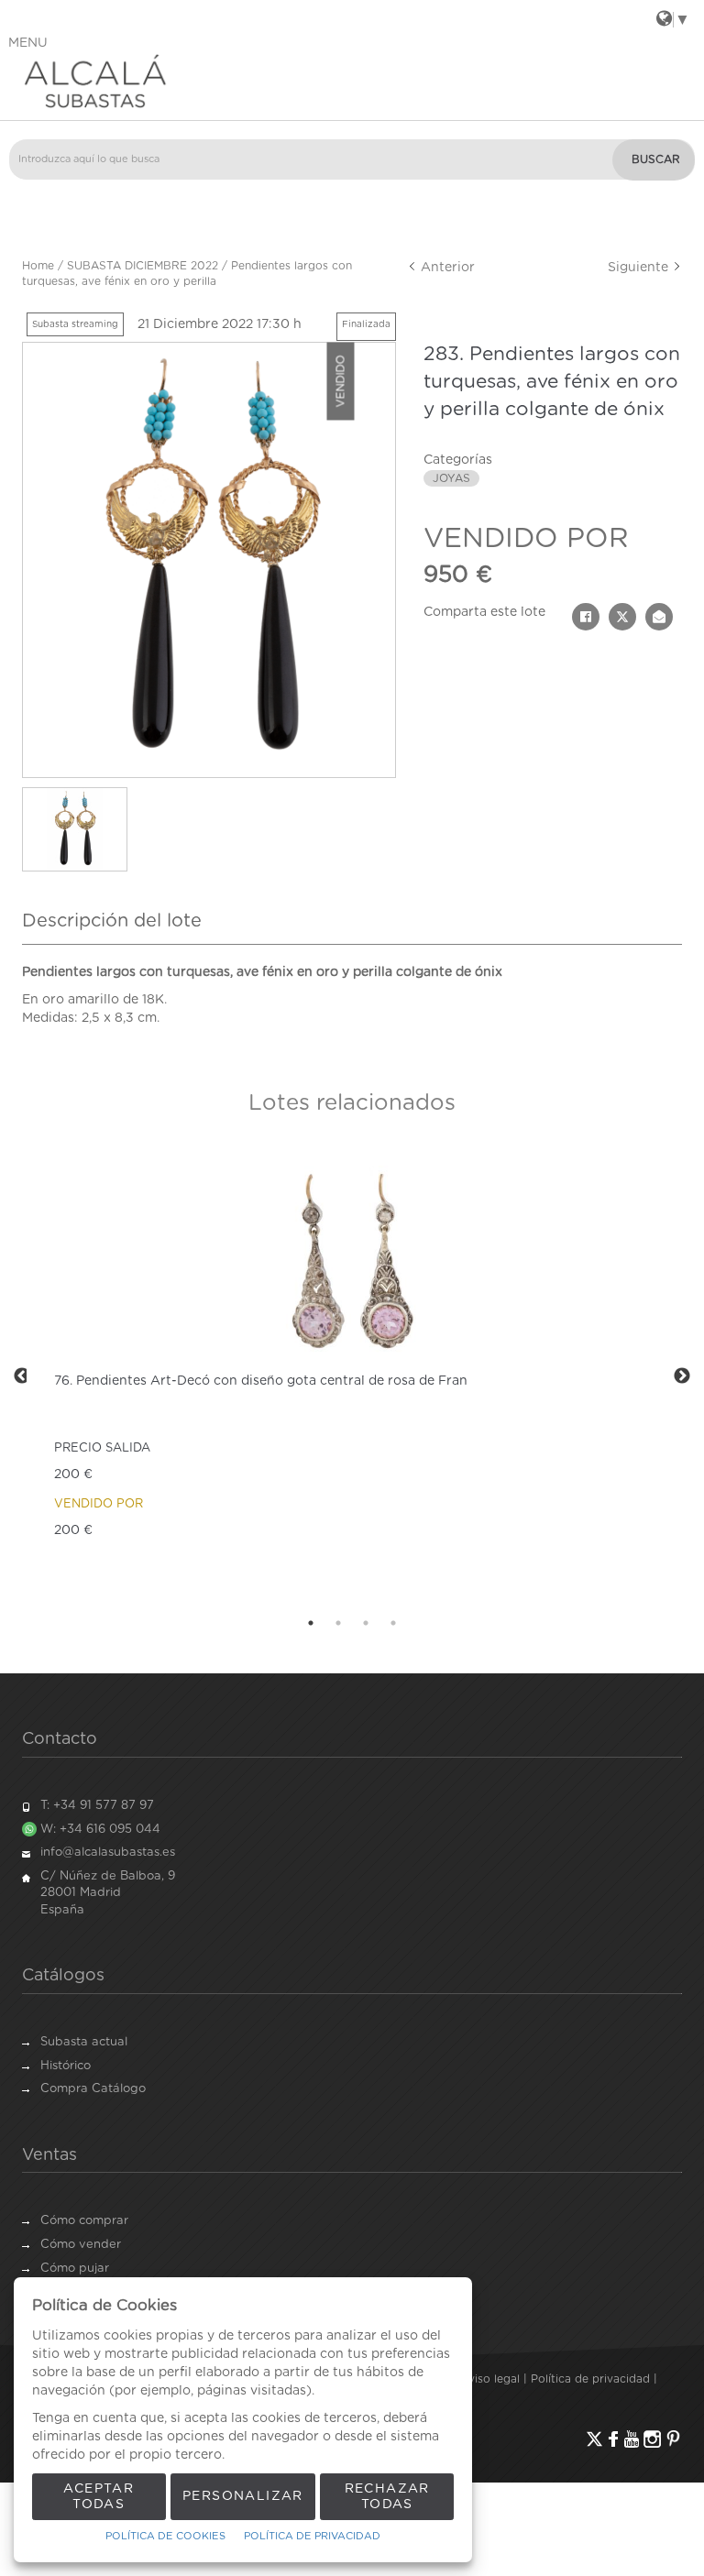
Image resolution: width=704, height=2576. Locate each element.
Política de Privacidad (312, 2536)
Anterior (446, 268)
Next (682, 1376)
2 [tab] (338, 1623)
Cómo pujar (75, 2269)
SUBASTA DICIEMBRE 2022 (143, 266)
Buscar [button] (656, 159)
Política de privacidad (590, 2379)
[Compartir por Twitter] (622, 617)
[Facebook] (613, 2439)
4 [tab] (393, 1623)
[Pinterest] (673, 2439)
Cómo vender (81, 2245)
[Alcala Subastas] (352, 81)
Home (38, 266)
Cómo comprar (84, 2221)
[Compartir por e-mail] (659, 617)
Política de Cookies (165, 2536)
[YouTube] (632, 2439)
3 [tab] (366, 1623)
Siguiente (640, 268)
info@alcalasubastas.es (108, 1853)
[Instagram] (652, 2439)
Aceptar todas (99, 2497)
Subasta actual (84, 2042)
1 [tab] (311, 1623)
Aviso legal (490, 2379)
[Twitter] (594, 2439)
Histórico (66, 2066)
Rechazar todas (387, 2497)
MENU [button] (28, 43)
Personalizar (243, 2496)
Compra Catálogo (93, 2089)
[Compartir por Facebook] (586, 617)
